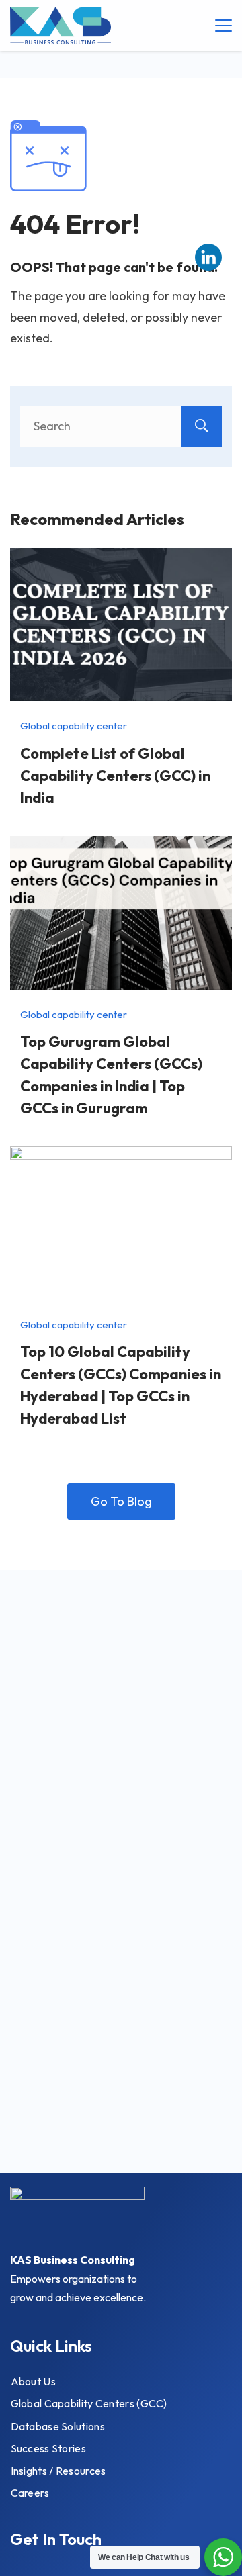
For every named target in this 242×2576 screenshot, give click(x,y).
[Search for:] (121, 426)
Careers (30, 2493)
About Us (33, 2381)
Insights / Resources (58, 2471)
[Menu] (224, 26)
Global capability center (74, 726)
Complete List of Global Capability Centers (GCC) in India (115, 776)
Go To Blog (121, 1501)
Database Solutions (58, 2426)
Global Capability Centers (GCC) (89, 2403)
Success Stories (49, 2448)
